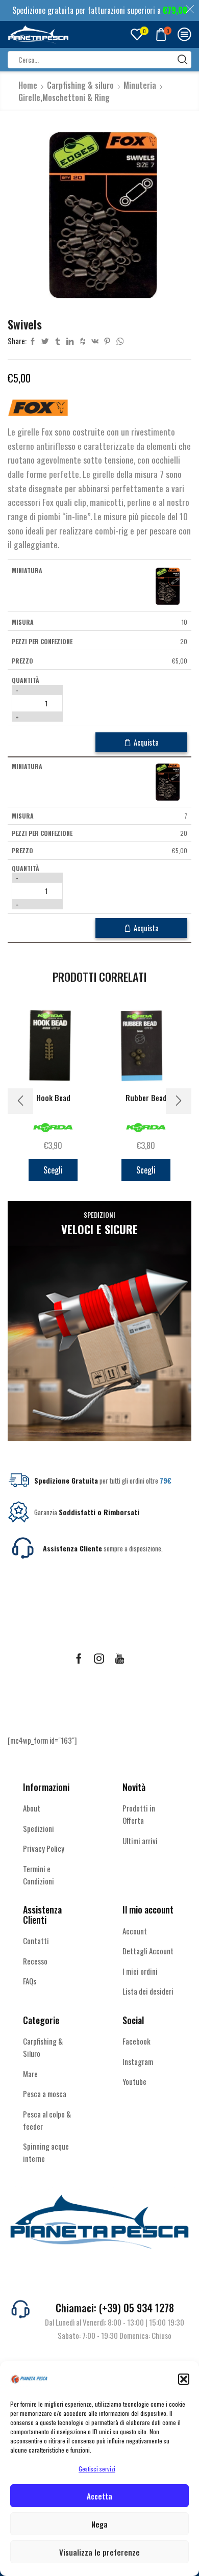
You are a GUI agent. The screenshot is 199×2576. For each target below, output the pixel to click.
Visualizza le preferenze (99, 2552)
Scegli (53, 1170)
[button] (184, 2379)
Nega (99, 2524)
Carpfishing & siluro (80, 85)
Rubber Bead (146, 1098)
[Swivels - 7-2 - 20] (167, 782)
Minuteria (140, 85)
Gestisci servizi (97, 2469)
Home (28, 85)
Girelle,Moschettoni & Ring (64, 97)
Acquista (146, 742)
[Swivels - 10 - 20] (167, 585)
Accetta (99, 2496)
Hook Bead (53, 1098)
